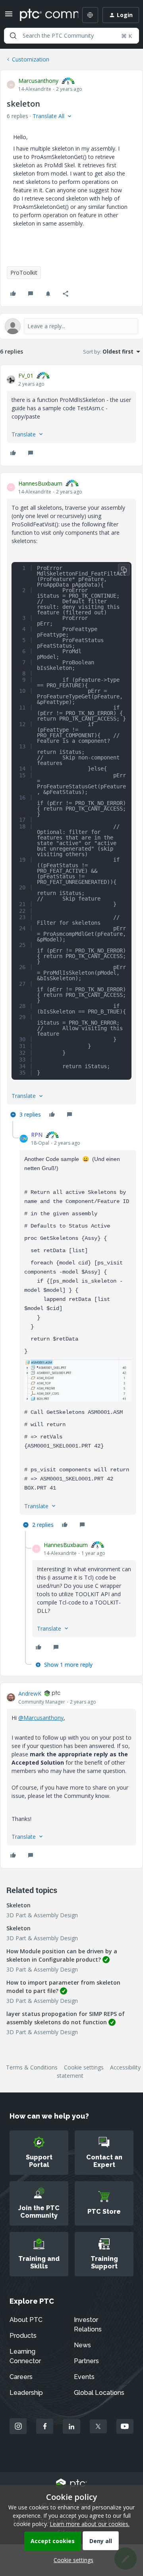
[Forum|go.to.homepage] (43, 15)
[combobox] (71, 36)
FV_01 (26, 376)
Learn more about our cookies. (90, 2524)
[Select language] (90, 15)
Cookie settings (84, 2067)
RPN (37, 1135)
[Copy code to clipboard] (124, 570)
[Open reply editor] (71, 326)
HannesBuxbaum (40, 483)
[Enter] (13, 36)
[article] (71, 415)
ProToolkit (24, 273)
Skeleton (18, 1905)
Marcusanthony (38, 81)
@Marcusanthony (41, 1718)
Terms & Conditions (32, 2067)
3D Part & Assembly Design (42, 1915)
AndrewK (30, 1693)
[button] (9, 16)
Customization (31, 59)
